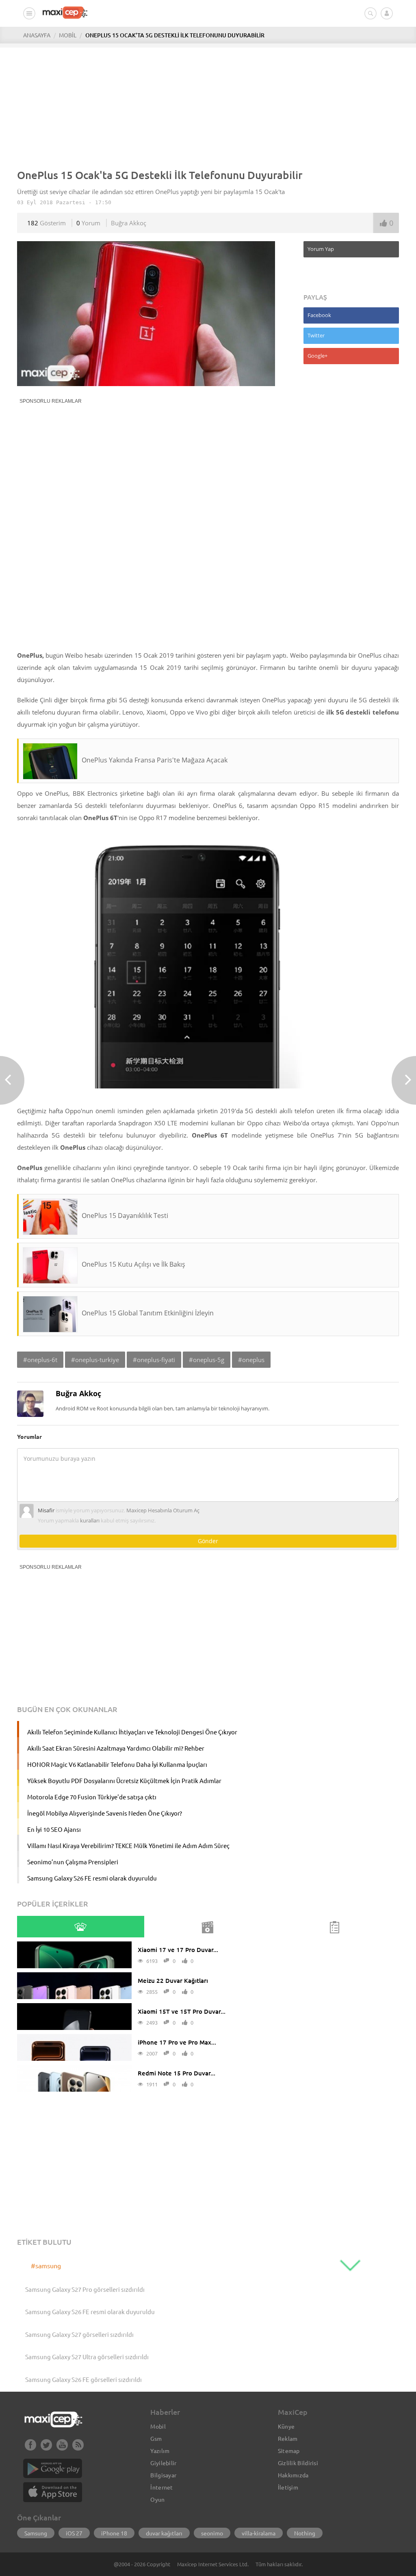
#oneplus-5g (207, 1360)
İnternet (161, 2487)
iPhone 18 (114, 2533)
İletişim (288, 2487)
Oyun (157, 2499)
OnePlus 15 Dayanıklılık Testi (125, 1216)
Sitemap (289, 2451)
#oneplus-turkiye (95, 1360)
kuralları (90, 1520)
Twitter (316, 335)
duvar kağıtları (164, 2533)
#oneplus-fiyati (154, 1360)
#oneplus (251, 1360)
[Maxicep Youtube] (62, 2448)
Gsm (156, 2438)
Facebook (319, 315)
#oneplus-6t (40, 1360)
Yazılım (160, 2451)
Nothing (305, 2533)
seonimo (212, 2533)
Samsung (36, 2533)
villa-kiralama (259, 2533)
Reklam (288, 2438)
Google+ (317, 356)
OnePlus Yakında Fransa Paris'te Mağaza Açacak (155, 760)
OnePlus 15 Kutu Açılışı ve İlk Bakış (133, 1264)
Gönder (208, 1541)
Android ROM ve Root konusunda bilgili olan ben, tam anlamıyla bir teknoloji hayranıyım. (162, 1408)
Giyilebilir (163, 2463)
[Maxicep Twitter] (46, 2448)
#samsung (46, 2265)
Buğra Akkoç (129, 223)
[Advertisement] (208, 104)
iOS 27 (74, 2533)
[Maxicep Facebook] (30, 2448)
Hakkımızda (293, 2475)
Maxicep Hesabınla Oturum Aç (163, 1510)
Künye (286, 2426)
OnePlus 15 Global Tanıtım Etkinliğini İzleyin (148, 1313)
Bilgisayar (163, 2475)
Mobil (158, 2426)
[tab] (80, 1927)
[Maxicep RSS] (78, 2448)
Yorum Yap (321, 249)
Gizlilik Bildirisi (298, 2463)
